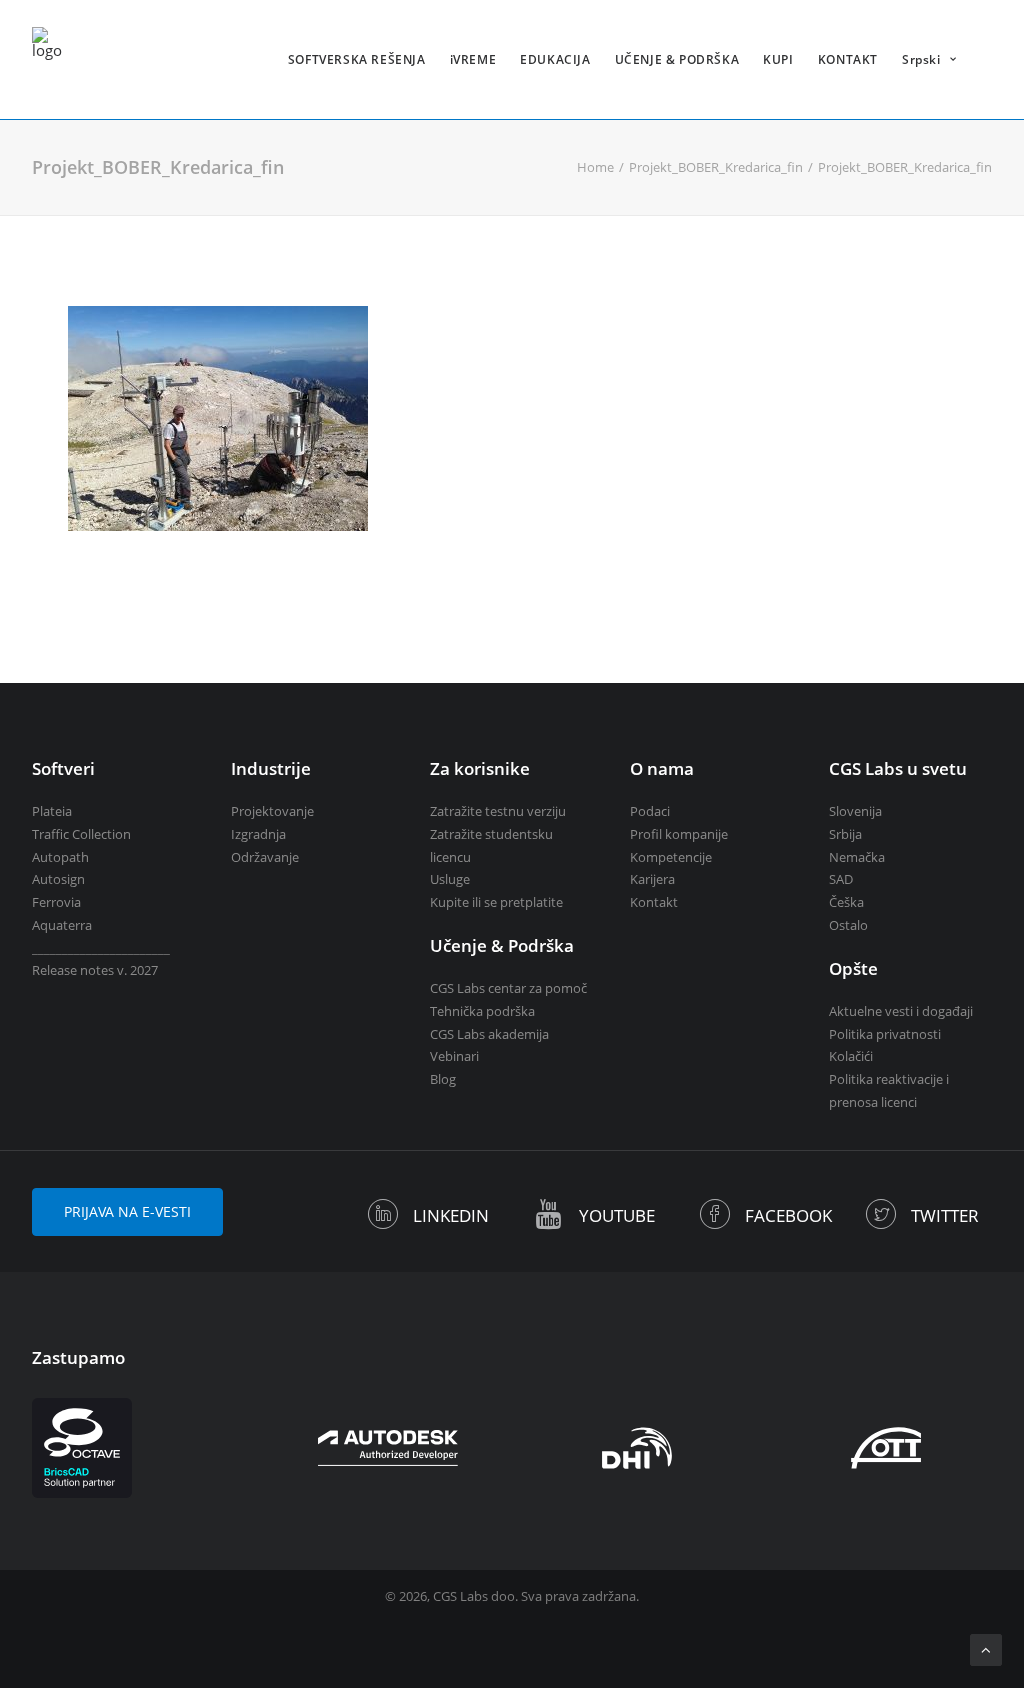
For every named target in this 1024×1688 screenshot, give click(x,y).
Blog (443, 1079)
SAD (841, 879)
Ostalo (848, 925)
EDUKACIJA (555, 59)
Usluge (450, 879)
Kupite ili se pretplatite (496, 902)
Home (595, 167)
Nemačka (857, 857)
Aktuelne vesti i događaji (901, 1011)
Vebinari (454, 1056)
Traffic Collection (81, 834)
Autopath (60, 857)
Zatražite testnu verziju (498, 811)
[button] (383, 1221)
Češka (846, 902)
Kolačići (851, 1056)
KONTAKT (848, 59)
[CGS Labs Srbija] (47, 59)
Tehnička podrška (482, 1011)
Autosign (58, 879)
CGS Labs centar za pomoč (508, 988)
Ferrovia (56, 902)
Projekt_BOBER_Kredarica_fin (716, 167)
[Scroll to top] (986, 1648)
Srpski (921, 59)
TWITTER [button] (945, 1215)
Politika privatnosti (885, 1034)
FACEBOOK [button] (788, 1215)
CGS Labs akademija (489, 1034)
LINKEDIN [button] (451, 1215)
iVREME (473, 59)
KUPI (778, 59)
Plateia (52, 811)
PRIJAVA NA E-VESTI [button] (127, 1211)
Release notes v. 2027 (95, 970)
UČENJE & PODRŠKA (677, 59)
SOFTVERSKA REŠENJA (357, 59)
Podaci (650, 811)
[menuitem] (357, 59)
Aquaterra (62, 925)
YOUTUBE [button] (617, 1215)
